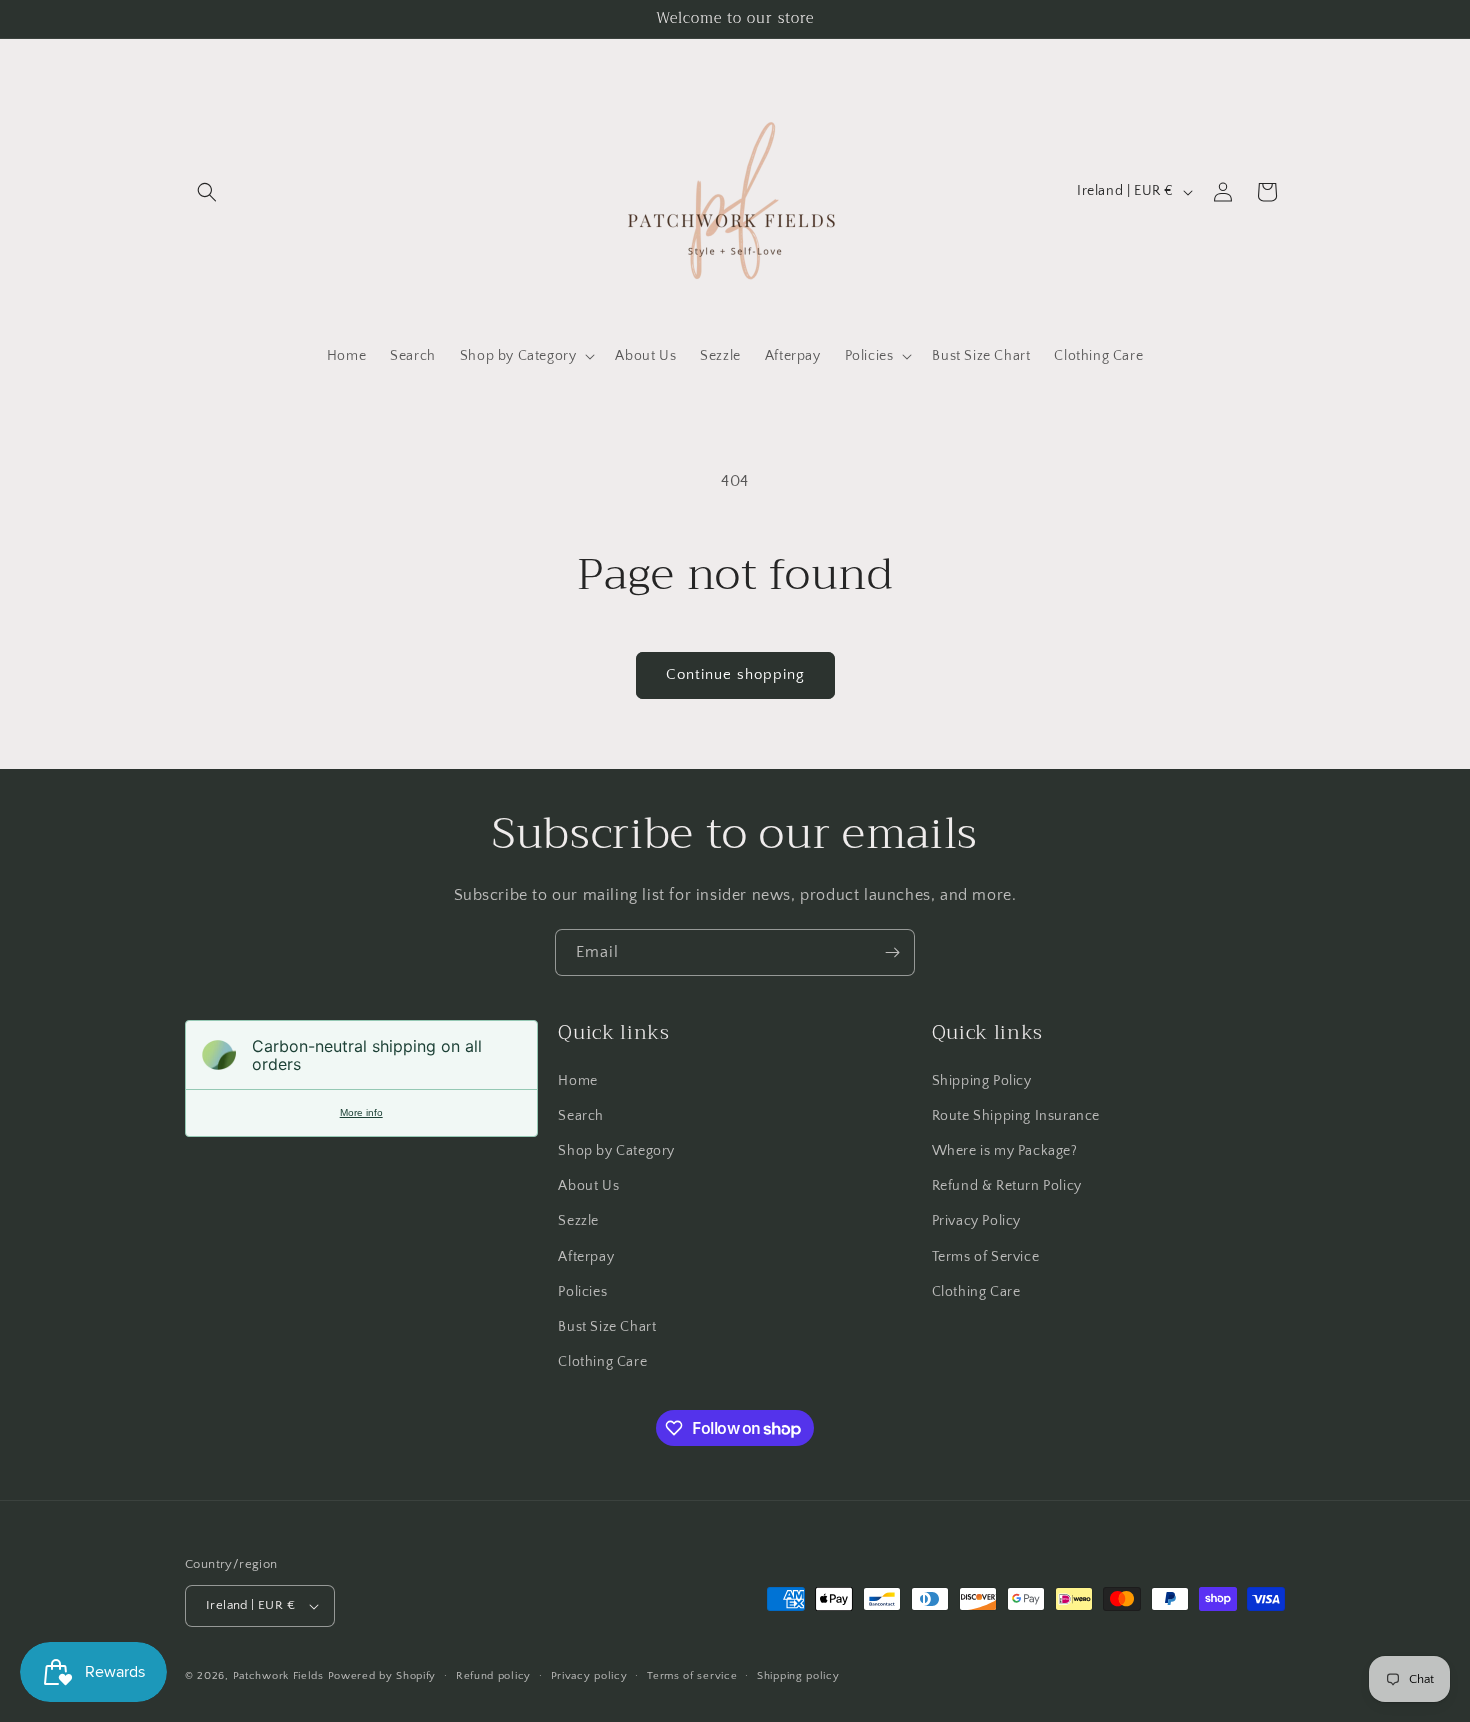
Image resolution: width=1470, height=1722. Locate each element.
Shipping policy (798, 1676)
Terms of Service (986, 1257)
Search (581, 1116)
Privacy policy (589, 1676)
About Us (588, 1186)
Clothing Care (602, 1362)
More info (361, 1112)
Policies (582, 1292)
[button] (207, 192)
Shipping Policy (982, 1081)
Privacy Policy (976, 1221)
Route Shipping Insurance (1016, 1116)
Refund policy (493, 1676)
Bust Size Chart (607, 1327)
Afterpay (586, 1257)
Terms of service (692, 1676)
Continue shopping (735, 674)
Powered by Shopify (382, 1676)
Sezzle (578, 1221)
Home (577, 1081)
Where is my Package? (1005, 1151)
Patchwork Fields (278, 1676)
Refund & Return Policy (1007, 1186)
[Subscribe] (892, 952)
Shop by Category (616, 1151)
